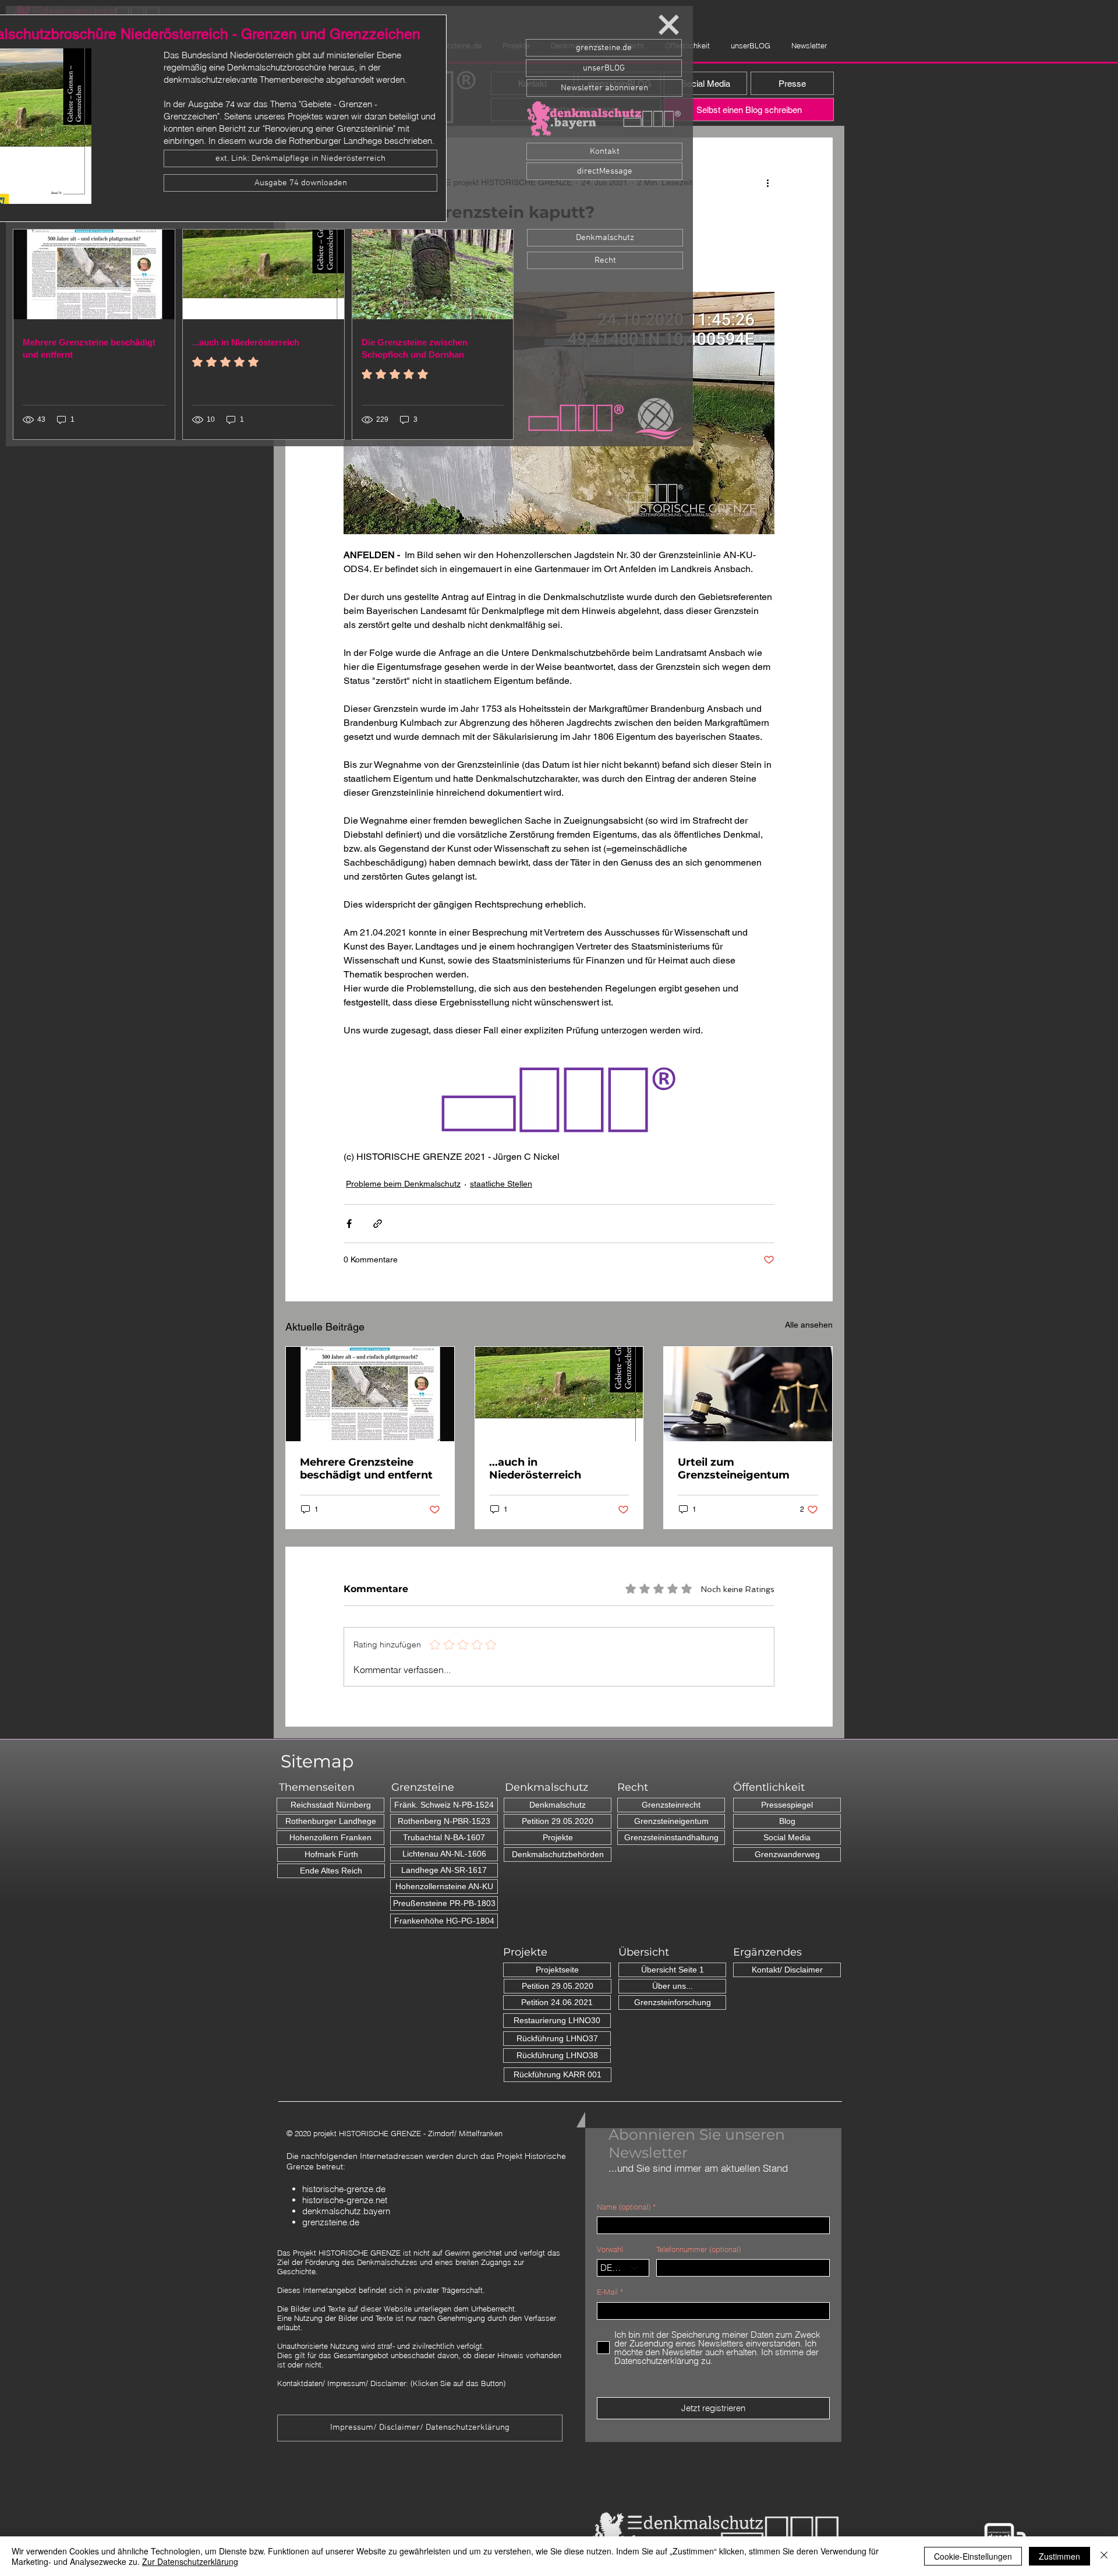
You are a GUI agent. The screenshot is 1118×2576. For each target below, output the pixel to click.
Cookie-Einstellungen (973, 2556)
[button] (669, 25)
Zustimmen (1059, 2556)
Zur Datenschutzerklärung (190, 2561)
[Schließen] (1104, 2556)
